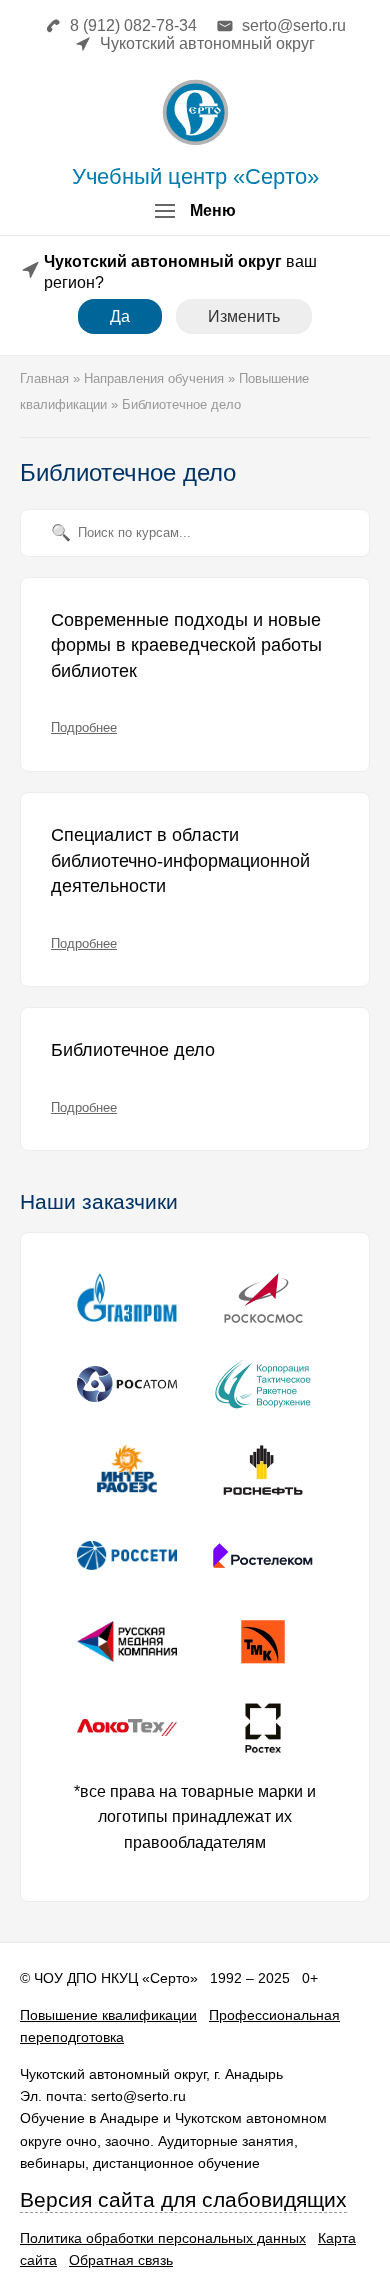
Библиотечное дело (133, 1050)
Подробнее (84, 727)
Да (120, 316)
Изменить (244, 316)
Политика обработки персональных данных (163, 2238)
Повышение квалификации (108, 2015)
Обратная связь (121, 2260)
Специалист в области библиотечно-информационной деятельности (180, 860)
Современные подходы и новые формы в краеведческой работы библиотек (186, 645)
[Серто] (195, 112)
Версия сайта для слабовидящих (183, 2200)
